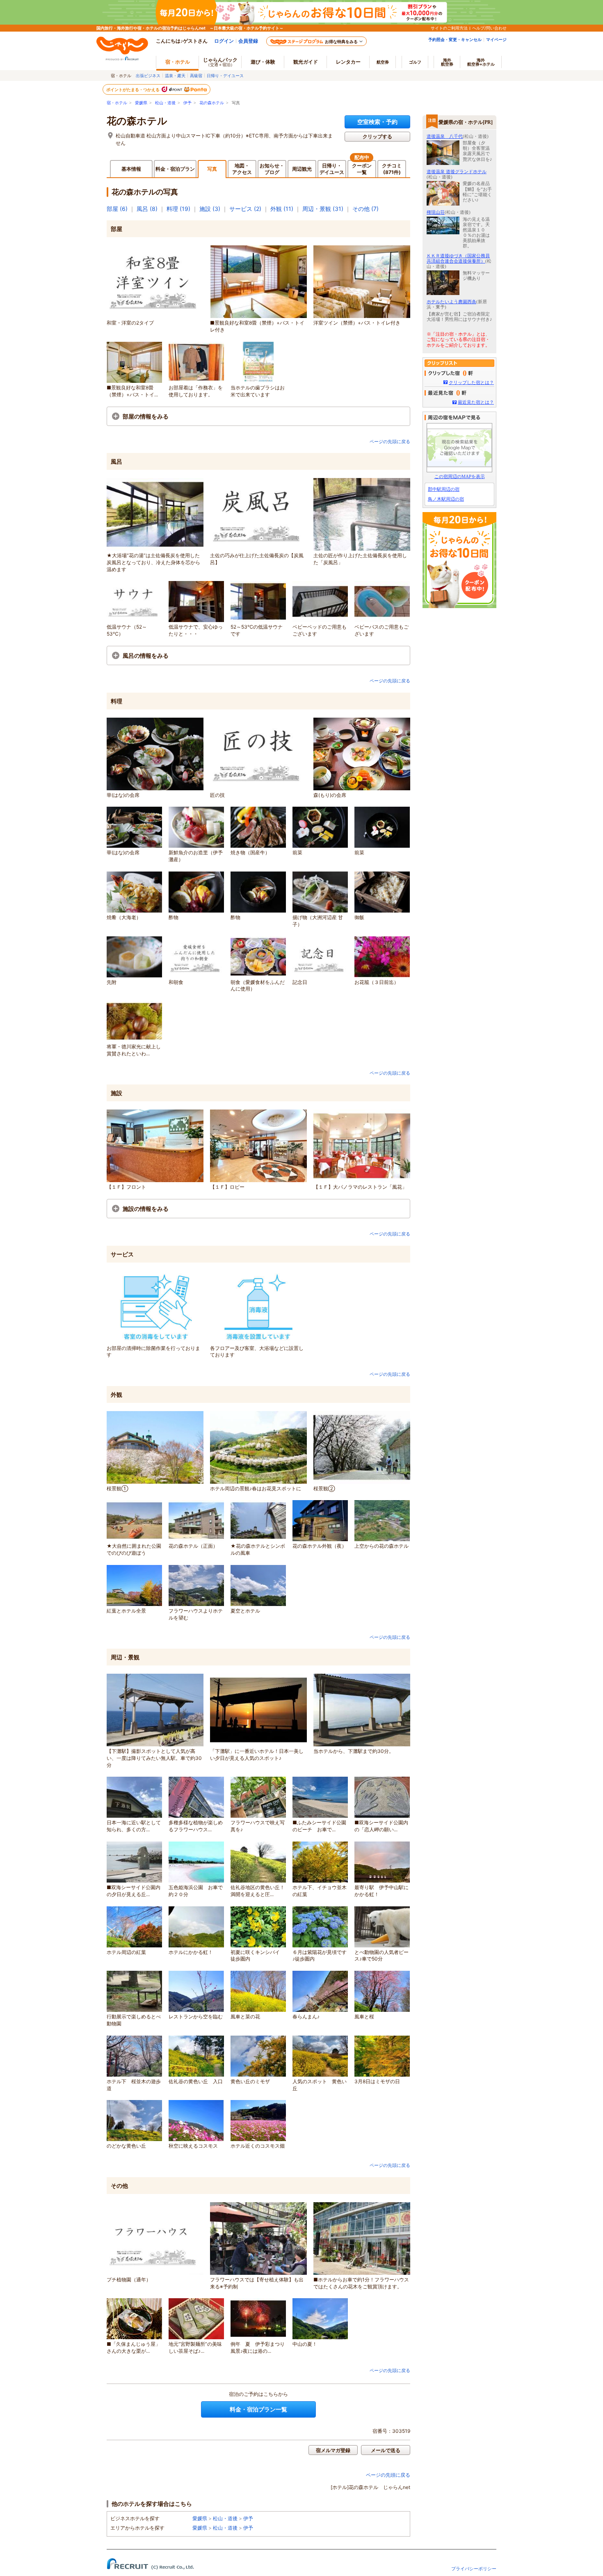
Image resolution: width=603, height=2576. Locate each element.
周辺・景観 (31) (323, 209)
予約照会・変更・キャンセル (455, 39)
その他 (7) (365, 209)
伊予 (187, 103)
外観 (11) (282, 209)
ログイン (224, 41)
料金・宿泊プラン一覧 (258, 2409)
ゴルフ (415, 62)
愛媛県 (141, 103)
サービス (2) (245, 209)
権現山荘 (436, 212)
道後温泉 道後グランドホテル (457, 172)
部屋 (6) (117, 209)
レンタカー (348, 62)
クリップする (377, 136)
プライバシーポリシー (474, 2569)
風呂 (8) (147, 209)
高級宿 (196, 75)
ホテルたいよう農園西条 (451, 302)
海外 (447, 62)
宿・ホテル (117, 103)
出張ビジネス (148, 75)
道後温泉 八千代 (445, 136)
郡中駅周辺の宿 (444, 489)
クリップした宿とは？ (471, 382)
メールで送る (386, 2450)
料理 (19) (178, 209)
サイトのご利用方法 (449, 28)
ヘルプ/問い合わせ (489, 28)
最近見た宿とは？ (476, 402)
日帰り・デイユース (225, 75)
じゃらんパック (220, 62)
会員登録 (248, 41)
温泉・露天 (175, 75)
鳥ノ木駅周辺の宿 (446, 499)
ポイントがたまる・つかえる (133, 89)
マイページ (496, 39)
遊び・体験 (263, 62)
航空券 (383, 62)
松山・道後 (165, 103)
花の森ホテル (212, 103)
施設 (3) (210, 209)
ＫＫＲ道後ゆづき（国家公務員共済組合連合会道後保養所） (458, 258)
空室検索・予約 (377, 122)
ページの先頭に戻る (390, 442)
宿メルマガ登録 (333, 2450)
